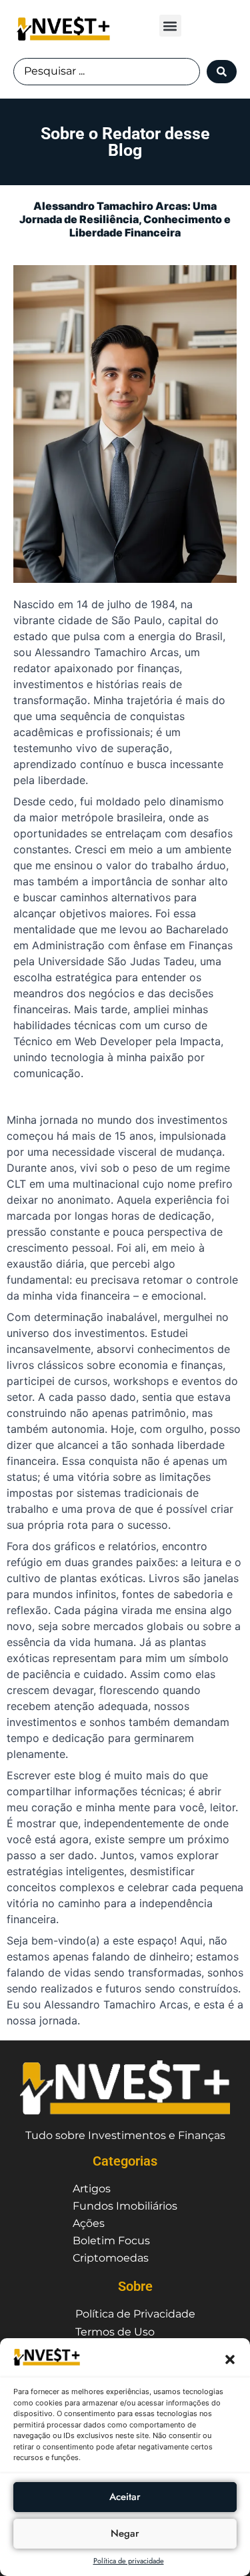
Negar (125, 2533)
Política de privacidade (129, 2561)
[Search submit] (222, 72)
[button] (230, 2360)
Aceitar (125, 2497)
